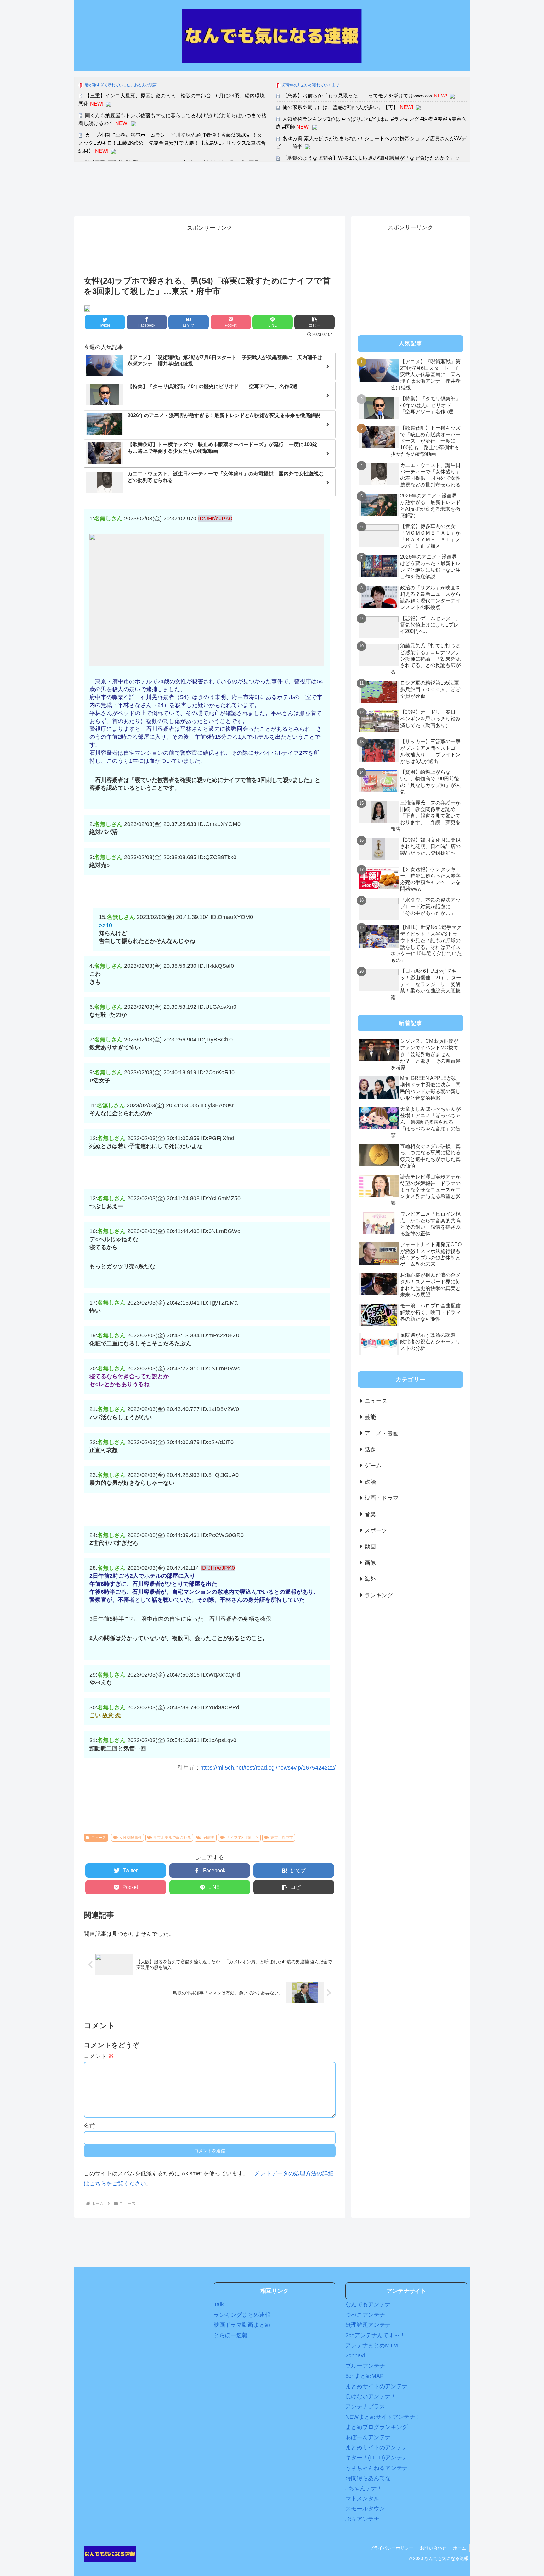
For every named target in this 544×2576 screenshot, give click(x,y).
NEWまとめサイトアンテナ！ (383, 2417)
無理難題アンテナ (368, 2325)
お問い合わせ (433, 2548)
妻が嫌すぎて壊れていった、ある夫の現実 (121, 85)
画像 (370, 1563)
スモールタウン (365, 2509)
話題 (370, 1449)
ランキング (379, 1595)
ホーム (460, 2548)
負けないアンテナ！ (371, 2396)
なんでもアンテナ (368, 2304)
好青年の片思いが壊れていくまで (311, 85)
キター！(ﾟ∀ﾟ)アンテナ (377, 2458)
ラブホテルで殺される (172, 1838)
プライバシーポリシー (391, 2548)
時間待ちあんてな (368, 2478)
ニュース (99, 1838)
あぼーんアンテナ (368, 2437)
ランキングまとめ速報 (242, 2315)
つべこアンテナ (365, 2315)
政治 (370, 1482)
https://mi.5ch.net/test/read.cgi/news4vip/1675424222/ (268, 1768)
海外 (370, 1579)
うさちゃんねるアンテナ (377, 2468)
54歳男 (209, 1838)
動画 (370, 1546)
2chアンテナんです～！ (375, 2335)
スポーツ (376, 1530)
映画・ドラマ (382, 1498)
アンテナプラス (365, 2407)
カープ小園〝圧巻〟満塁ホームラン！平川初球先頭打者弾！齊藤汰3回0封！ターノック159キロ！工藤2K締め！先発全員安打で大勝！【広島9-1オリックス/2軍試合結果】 (173, 143)
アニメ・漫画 (382, 1433)
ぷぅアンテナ (362, 2519)
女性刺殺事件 (131, 1838)
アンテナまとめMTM (372, 2345)
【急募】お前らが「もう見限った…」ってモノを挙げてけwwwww (357, 96)
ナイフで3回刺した (243, 1838)
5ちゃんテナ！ (364, 2488)
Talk (219, 2304)
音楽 (370, 1514)
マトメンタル (362, 2499)
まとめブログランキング (377, 2427)
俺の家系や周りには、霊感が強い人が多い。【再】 (340, 107)
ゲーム (373, 1466)
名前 (89, 2126)
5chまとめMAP (365, 2376)
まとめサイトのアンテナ (377, 2386)
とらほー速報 (231, 2335)
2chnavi (355, 2355)
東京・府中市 (282, 1838)
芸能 (370, 1417)
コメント (99, 2056)
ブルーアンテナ (365, 2366)
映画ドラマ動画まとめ (242, 2325)
